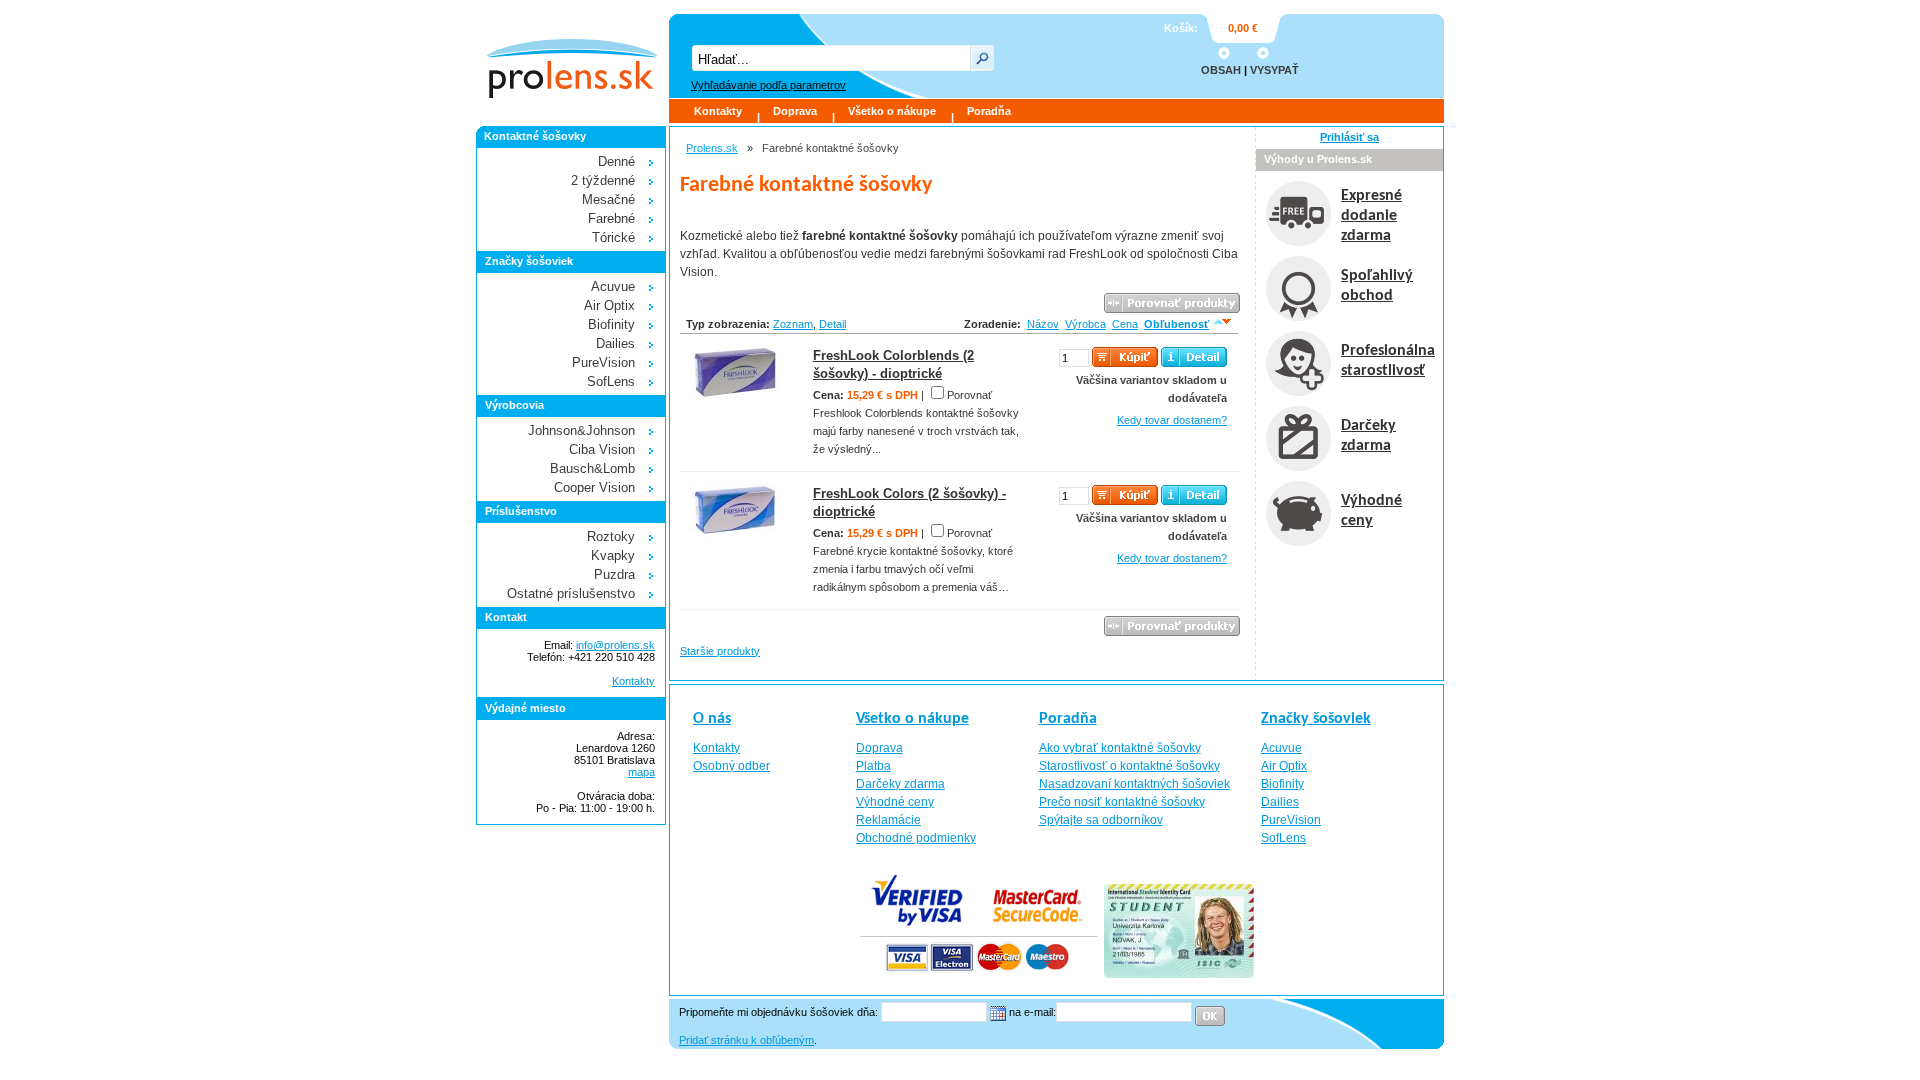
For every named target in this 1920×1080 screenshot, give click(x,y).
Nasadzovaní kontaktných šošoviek (1134, 784)
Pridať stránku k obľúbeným (746, 1040)
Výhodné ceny (895, 802)
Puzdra (614, 574)
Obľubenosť (1176, 324)
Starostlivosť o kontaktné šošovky (1129, 766)
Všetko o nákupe (892, 111)
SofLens (611, 381)
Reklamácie (888, 820)
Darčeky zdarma (900, 784)
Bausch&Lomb (592, 468)
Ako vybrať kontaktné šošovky (1120, 748)
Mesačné (608, 199)
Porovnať (969, 395)
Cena (1125, 324)
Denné (616, 161)
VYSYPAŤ (1274, 70)
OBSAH (1221, 70)
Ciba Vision (602, 449)
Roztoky (611, 536)
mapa (641, 772)
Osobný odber (731, 766)
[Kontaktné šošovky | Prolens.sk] (571, 56)
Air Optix (609, 305)
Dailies (615, 343)
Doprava (795, 111)
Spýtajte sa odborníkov (1101, 820)
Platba (873, 766)
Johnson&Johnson (581, 430)
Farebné (611, 218)
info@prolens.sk (615, 645)
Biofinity (611, 324)
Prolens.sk (712, 148)
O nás (712, 719)
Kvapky (613, 555)
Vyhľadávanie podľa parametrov (768, 85)
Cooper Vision (594, 487)
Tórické (613, 237)
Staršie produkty (720, 651)
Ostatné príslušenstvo (571, 593)
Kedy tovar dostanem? (1172, 420)
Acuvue (613, 286)
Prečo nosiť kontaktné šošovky (1122, 802)
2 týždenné (603, 180)
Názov (1043, 324)
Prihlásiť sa (1349, 137)
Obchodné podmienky (916, 838)
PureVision (603, 362)
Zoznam (793, 324)
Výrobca (1085, 324)
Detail (832, 324)
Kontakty (718, 111)
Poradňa (989, 111)
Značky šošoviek (1316, 719)
